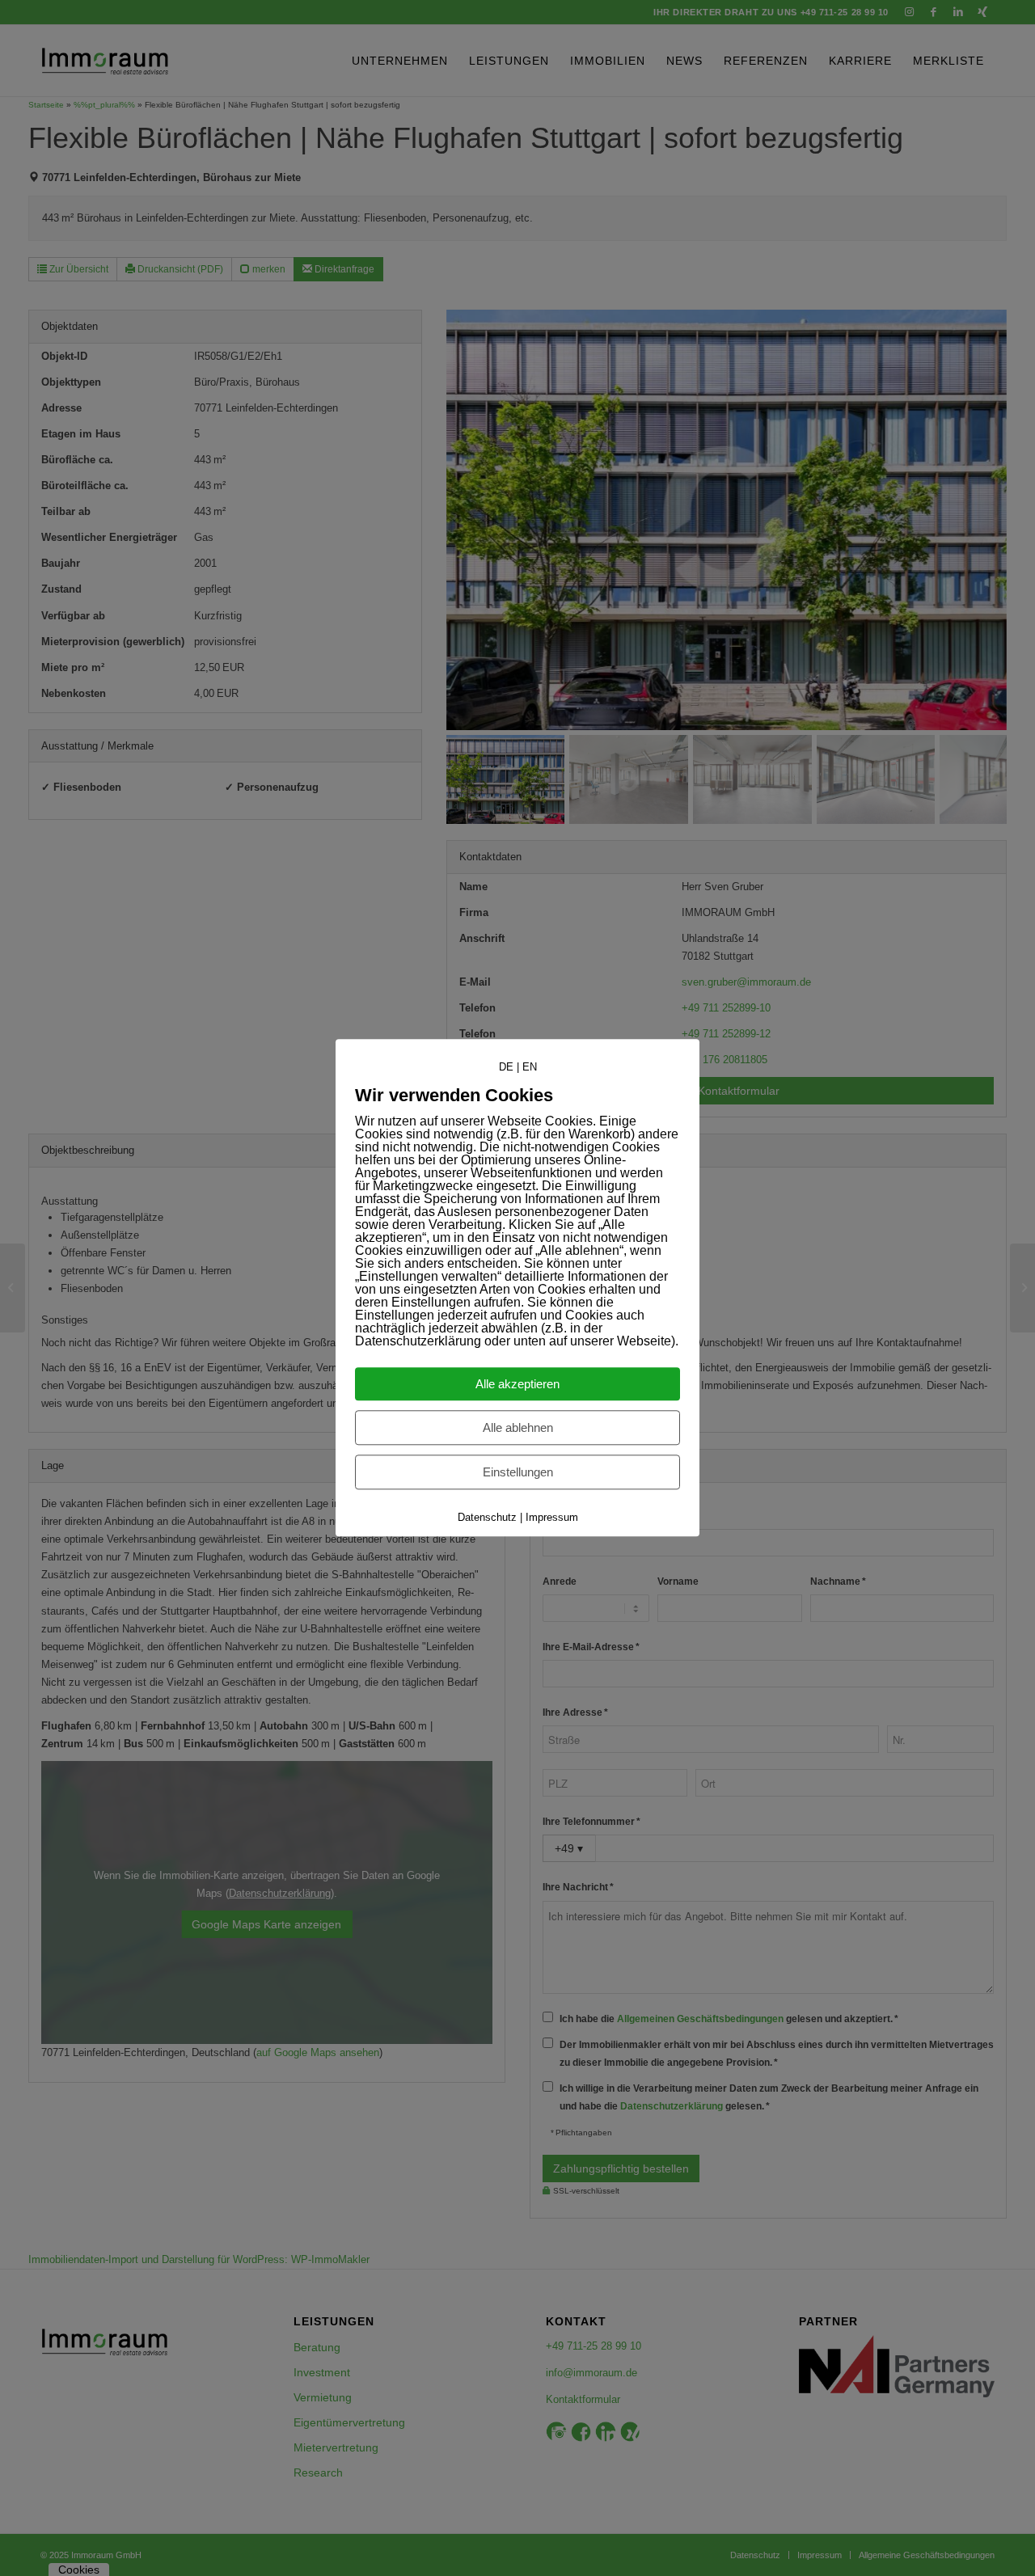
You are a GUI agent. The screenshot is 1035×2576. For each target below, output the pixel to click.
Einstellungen (518, 1473)
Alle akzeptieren (517, 1385)
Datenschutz (487, 1518)
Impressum (552, 1518)
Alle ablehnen (518, 1428)
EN (530, 1067)
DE (506, 1067)
